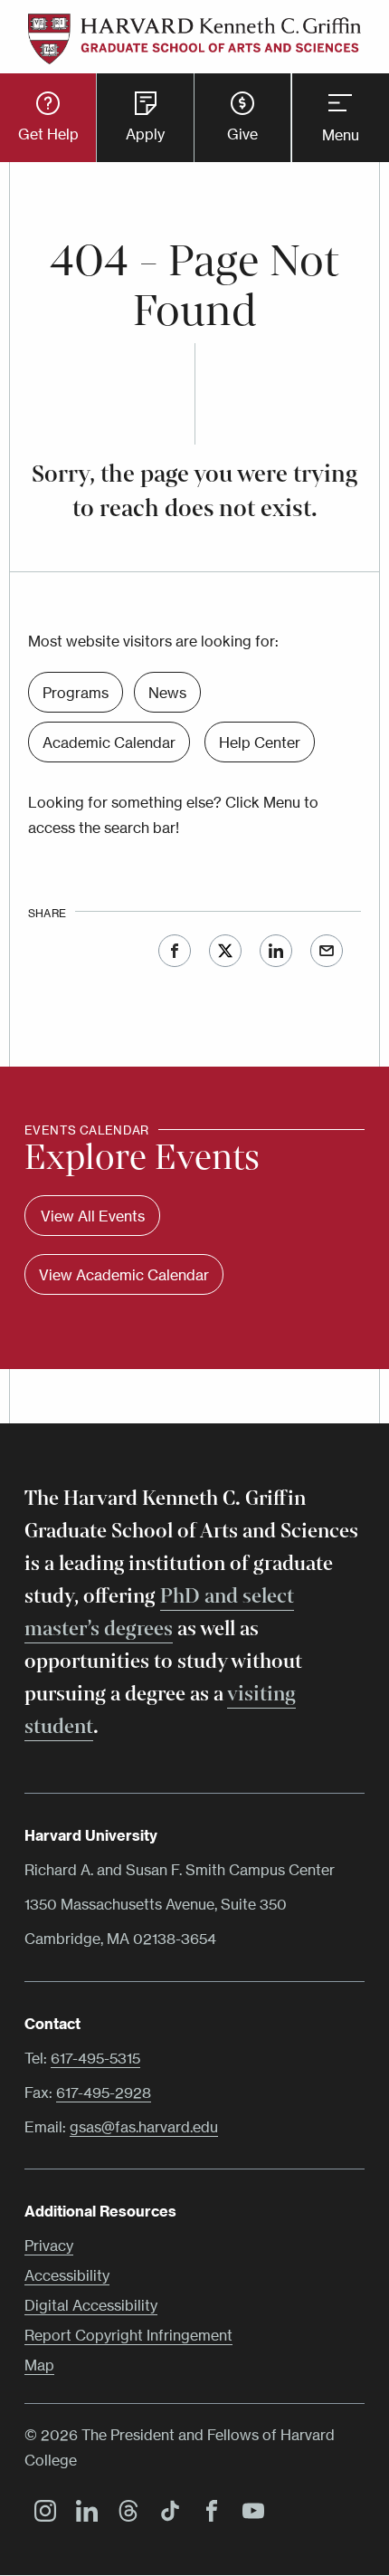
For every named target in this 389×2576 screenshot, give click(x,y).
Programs (76, 693)
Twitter (225, 951)
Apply (145, 134)
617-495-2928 (104, 2092)
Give (242, 134)
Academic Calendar (109, 742)
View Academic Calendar (124, 1275)
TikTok (166, 2514)
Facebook (175, 951)
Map (39, 2365)
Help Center (260, 742)
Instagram (41, 2514)
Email (327, 951)
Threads (124, 2514)
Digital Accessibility (91, 2305)
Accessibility (67, 2275)
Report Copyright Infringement (128, 2335)
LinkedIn (276, 951)
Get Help (48, 134)
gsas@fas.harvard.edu (144, 2127)
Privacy (49, 2246)
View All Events (93, 1216)
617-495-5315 (95, 2058)
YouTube (249, 2514)
